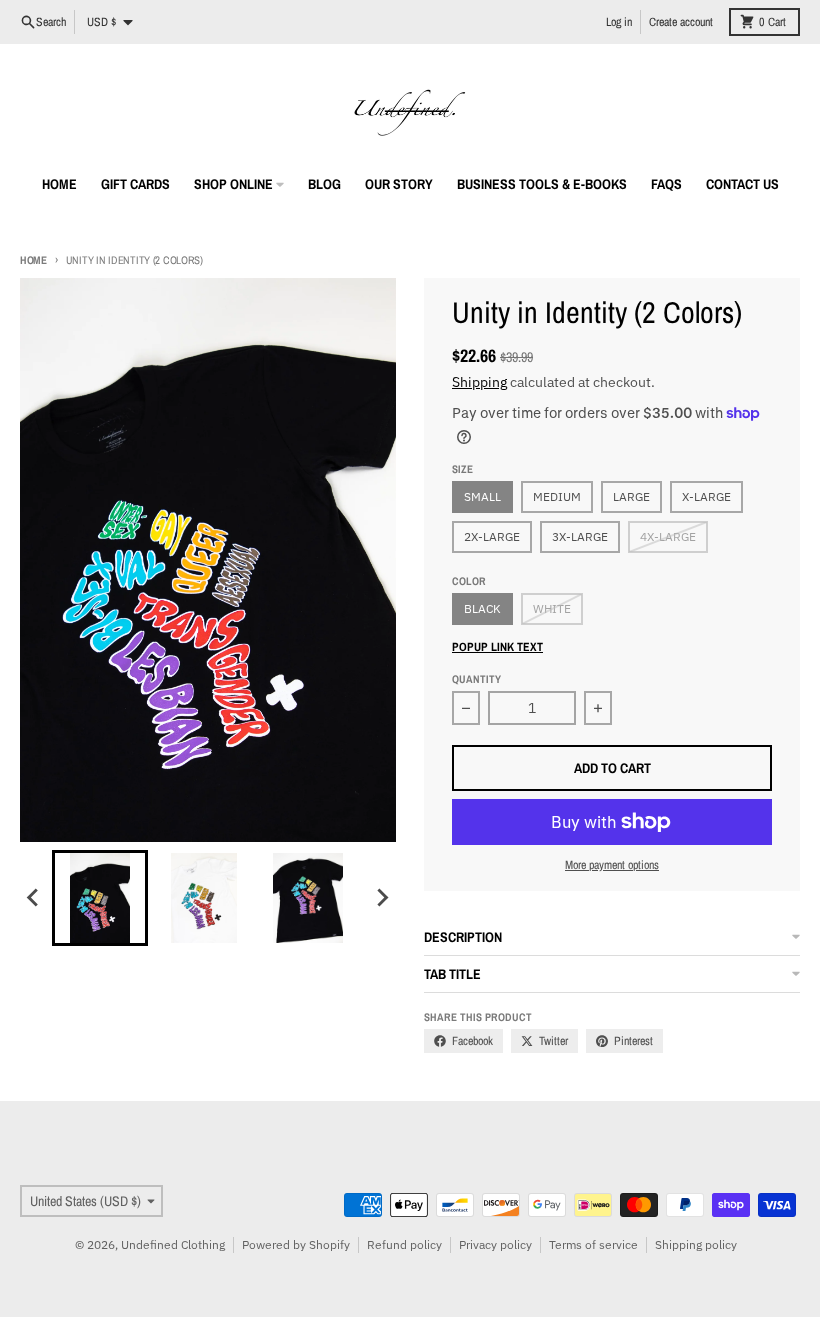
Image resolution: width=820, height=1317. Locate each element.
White (552, 608)
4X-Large (668, 536)
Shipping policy (696, 1244)
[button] (100, 898)
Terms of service (593, 1244)
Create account (681, 22)
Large (631, 496)
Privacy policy (495, 1244)
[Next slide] (382, 898)
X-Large (706, 496)
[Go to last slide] (34, 898)
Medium (557, 496)
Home (33, 260)
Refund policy (404, 1244)
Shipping (479, 382)
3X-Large (580, 536)
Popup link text (497, 647)
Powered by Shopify (296, 1244)
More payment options (612, 865)
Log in (619, 22)
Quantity (476, 679)
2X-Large (492, 536)
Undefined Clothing (173, 1244)
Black (482, 608)
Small (482, 496)
